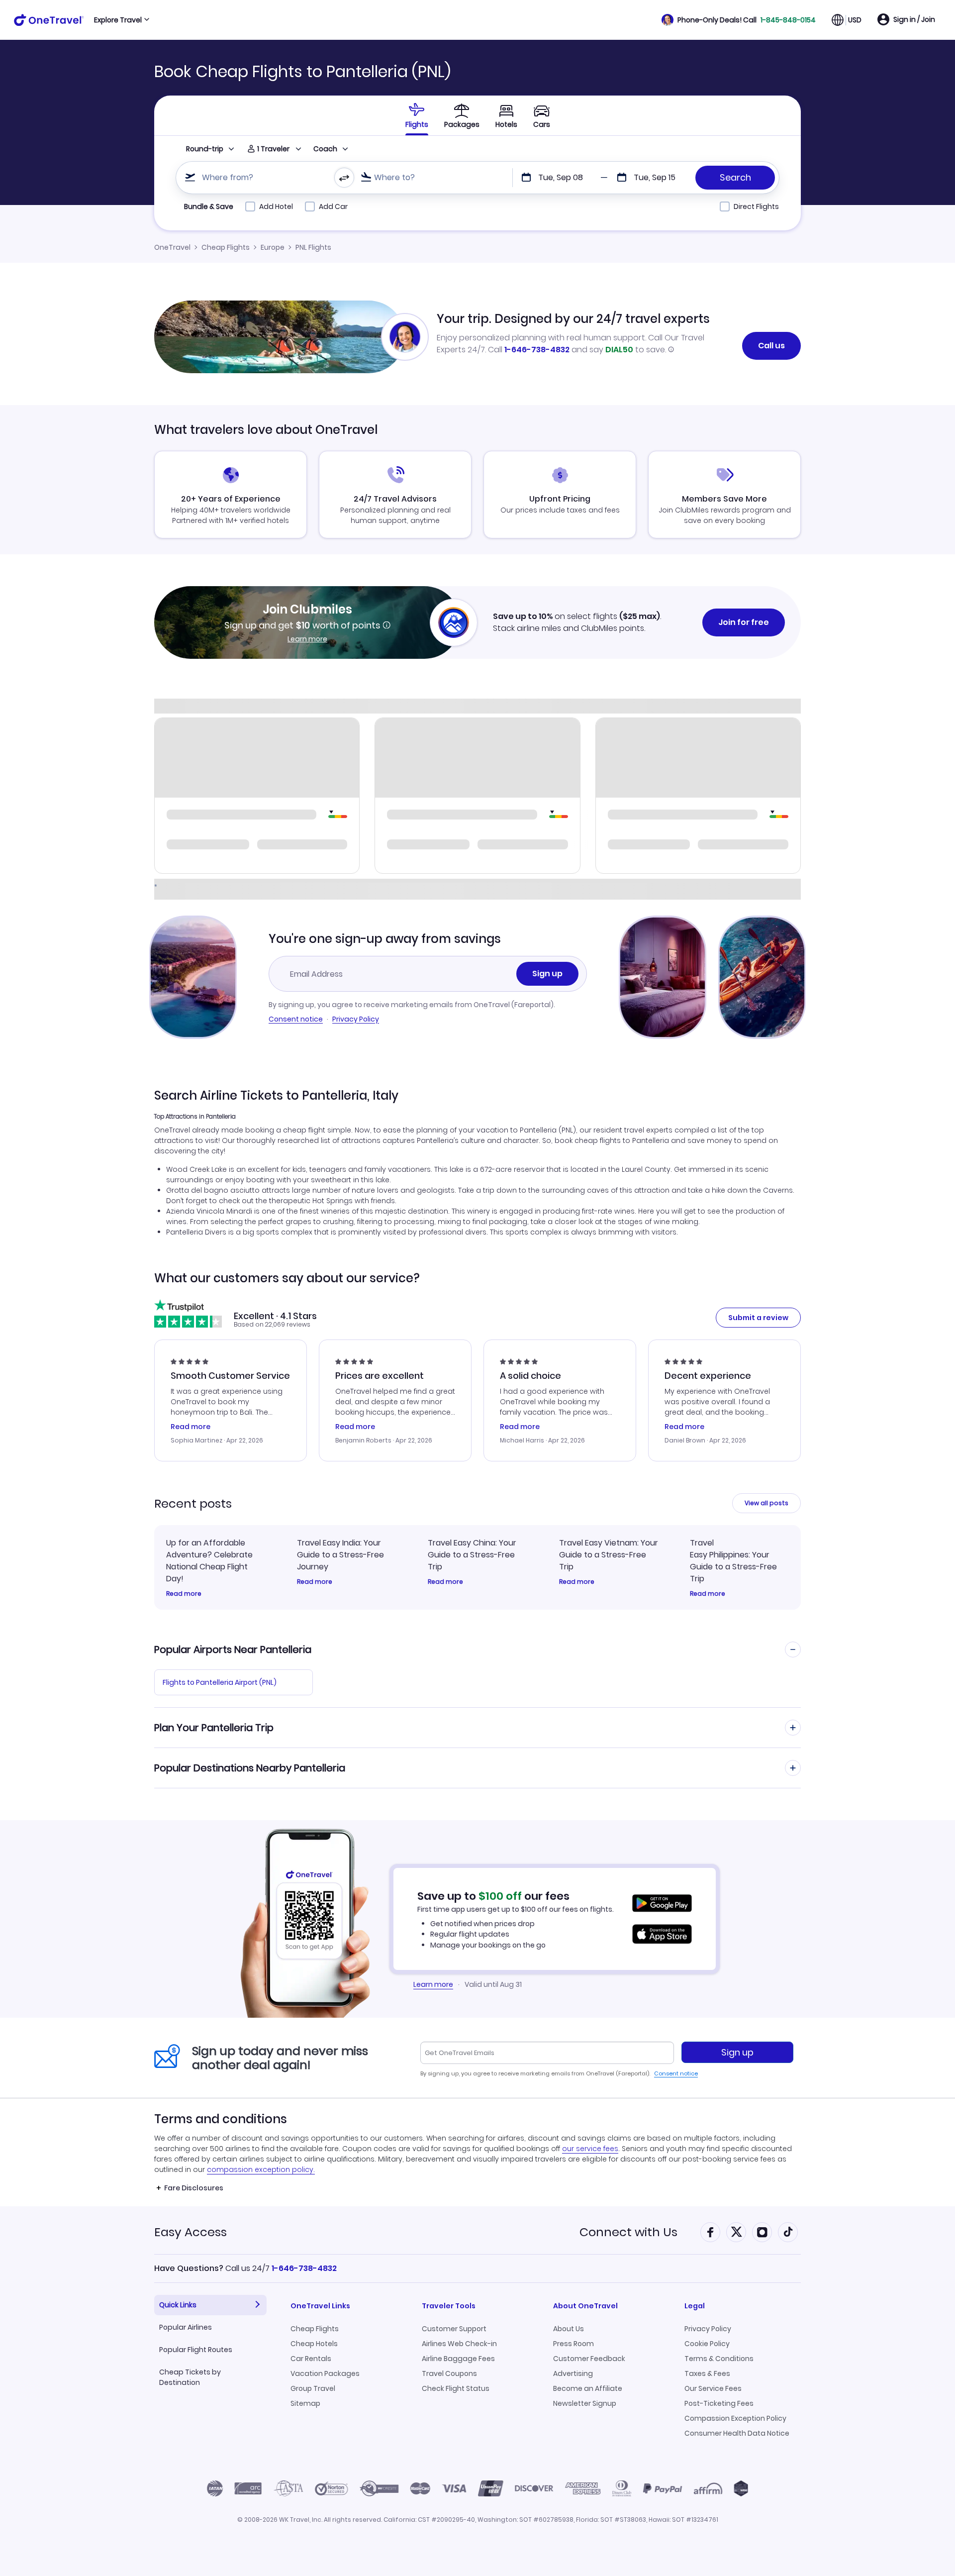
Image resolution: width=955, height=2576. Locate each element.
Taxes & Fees (707, 2373)
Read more (184, 1594)
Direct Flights (756, 206)
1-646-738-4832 (537, 350)
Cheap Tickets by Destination (190, 2377)
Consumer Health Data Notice (737, 2433)
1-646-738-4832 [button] (304, 2268)
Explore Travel (118, 20)
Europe (273, 247)
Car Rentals (311, 2359)
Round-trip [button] (205, 149)
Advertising (573, 2373)
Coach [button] (325, 149)
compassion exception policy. (261, 2169)
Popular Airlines (186, 2327)
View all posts (766, 1503)
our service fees (590, 2149)
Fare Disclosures (194, 2188)
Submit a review (758, 1318)
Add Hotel (276, 206)
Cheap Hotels (314, 2344)
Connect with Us (628, 2232)
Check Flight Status (456, 2388)
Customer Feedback (589, 2359)
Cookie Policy (707, 2344)
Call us (771, 346)
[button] (739, 20)
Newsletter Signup (585, 2403)
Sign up (547, 974)
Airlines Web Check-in (459, 2344)
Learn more (307, 639)
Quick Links (178, 2305)
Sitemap (305, 2403)
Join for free (744, 622)
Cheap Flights (226, 247)
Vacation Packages (325, 2373)
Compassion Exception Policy (735, 2418)
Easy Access (191, 2232)
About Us (569, 2329)
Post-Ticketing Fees (719, 2403)
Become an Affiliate (588, 2388)
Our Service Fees (713, 2388)
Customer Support (454, 2329)
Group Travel (313, 2388)
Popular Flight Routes (196, 2350)
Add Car (333, 206)
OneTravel (172, 247)
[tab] (417, 115)
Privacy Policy (356, 1019)
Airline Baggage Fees (458, 2359)
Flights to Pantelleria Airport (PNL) (220, 1682)
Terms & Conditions (719, 2359)
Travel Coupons (449, 2373)
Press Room (573, 2344)
